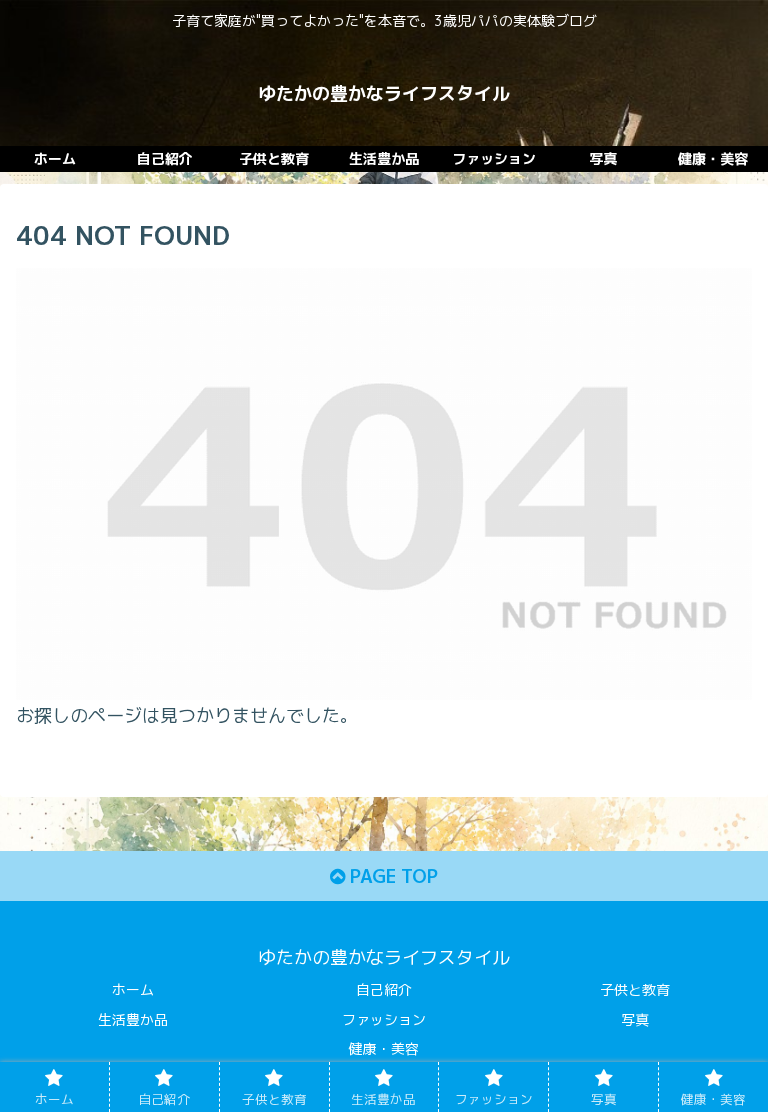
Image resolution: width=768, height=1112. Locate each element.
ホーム (133, 989)
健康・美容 (384, 1048)
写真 (635, 1019)
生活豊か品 (133, 1019)
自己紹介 (384, 989)
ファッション (384, 1019)
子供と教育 (635, 989)
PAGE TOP (391, 876)
